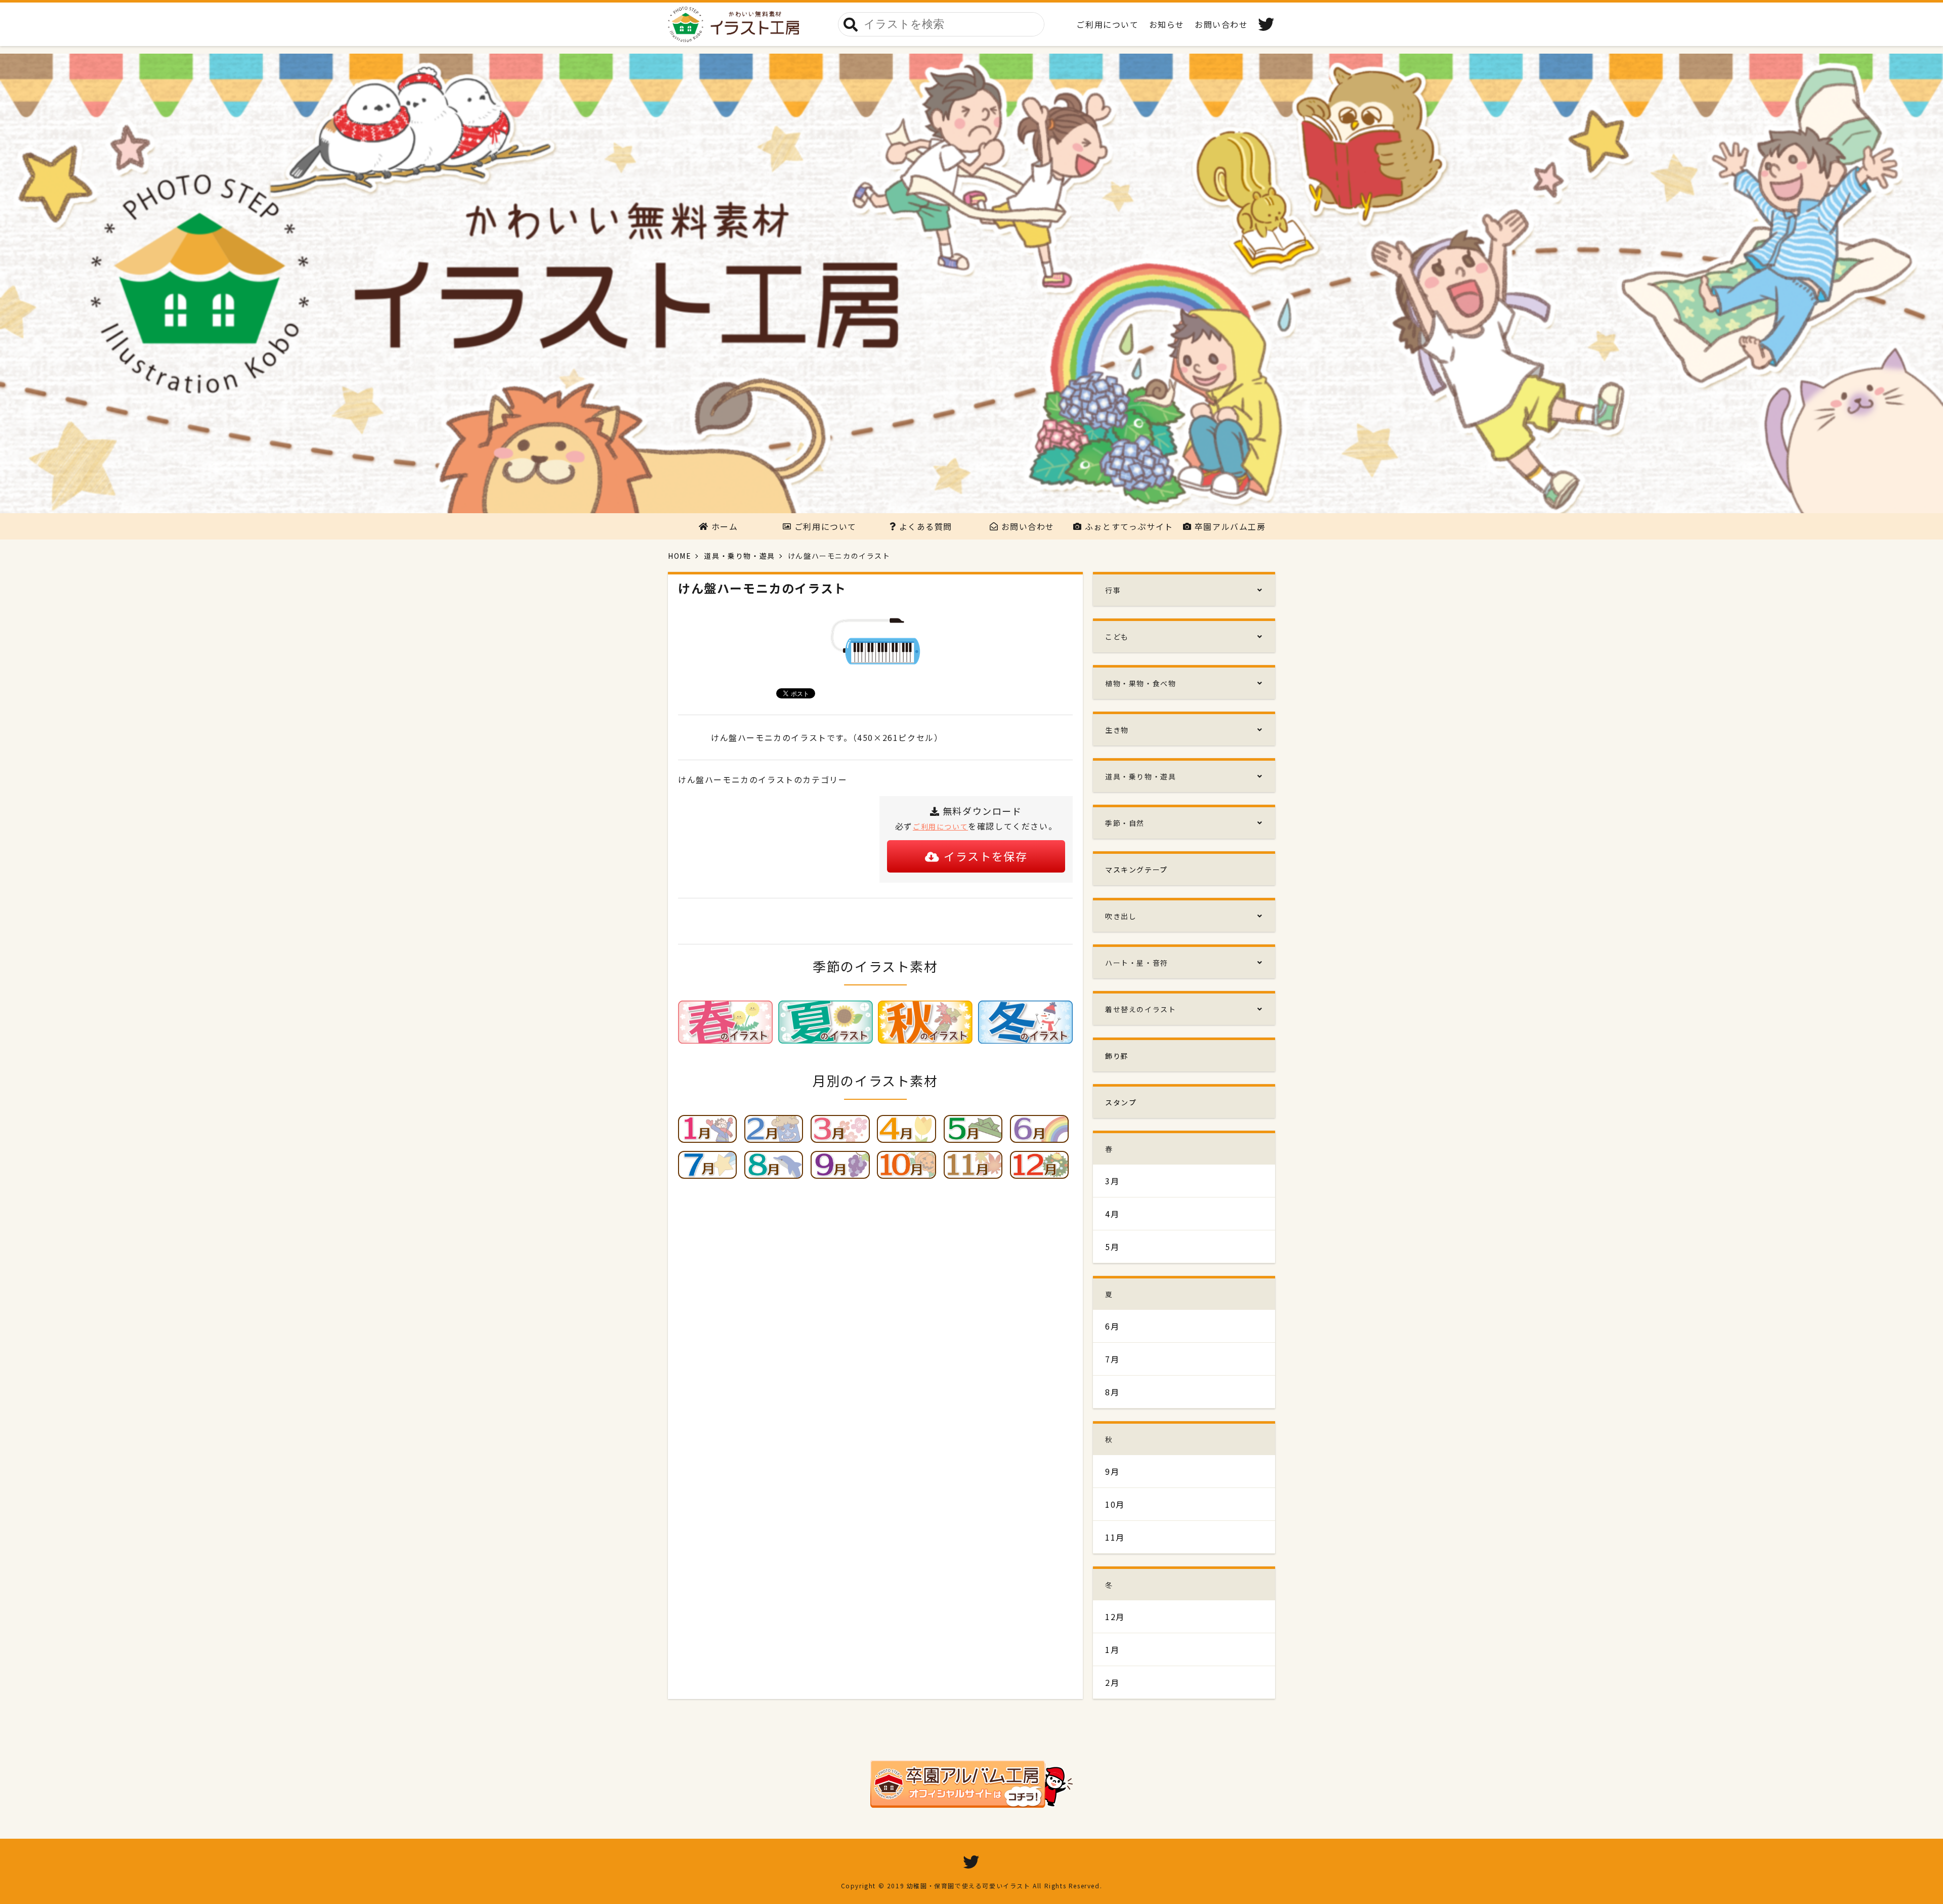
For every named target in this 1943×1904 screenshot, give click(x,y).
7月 (1112, 1359)
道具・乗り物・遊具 (739, 556)
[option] (971, 283)
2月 (1112, 1682)
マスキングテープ (1136, 870)
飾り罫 (1117, 1056)
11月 (1115, 1537)
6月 (1112, 1326)
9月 (1112, 1471)
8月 (1112, 1392)
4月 (1112, 1214)
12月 (1115, 1617)
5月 (1112, 1247)
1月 (1112, 1649)
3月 (1112, 1181)
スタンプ (1121, 1102)
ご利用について (940, 826)
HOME (680, 556)
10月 (1115, 1504)
